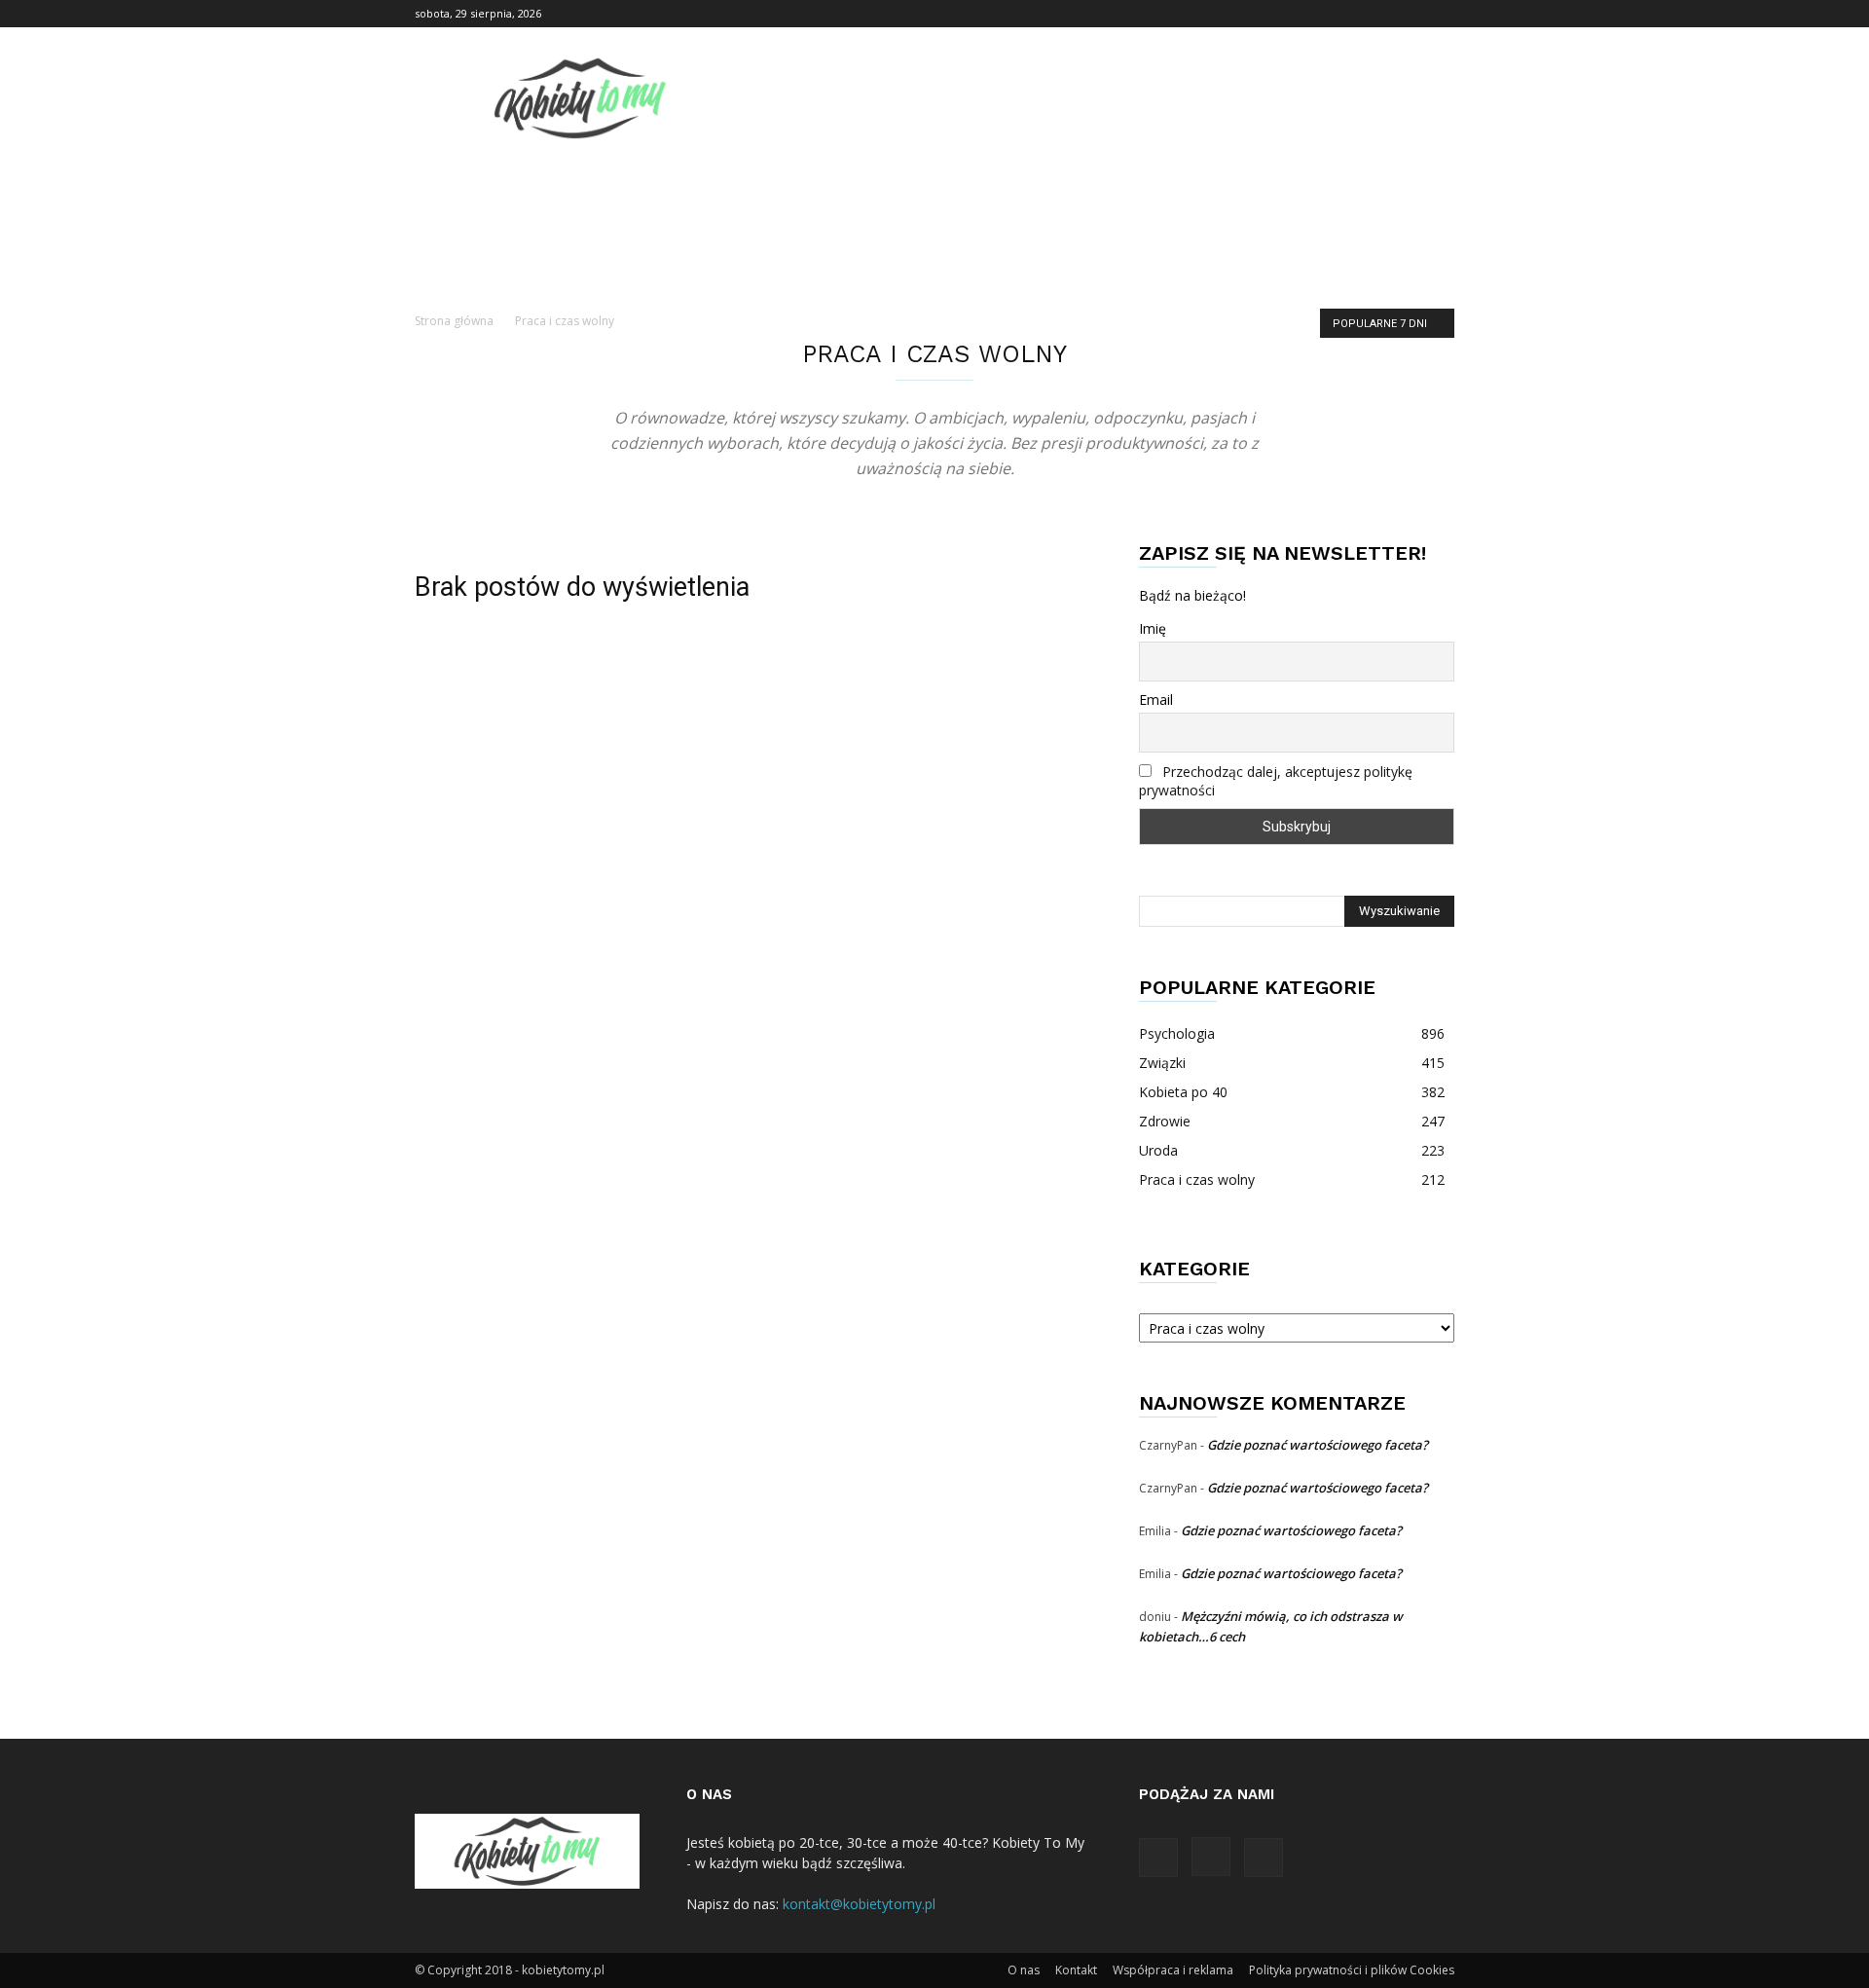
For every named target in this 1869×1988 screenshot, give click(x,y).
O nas (1024, 1970)
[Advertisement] (514, 634)
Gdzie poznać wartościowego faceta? (1318, 1445)
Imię (1153, 628)
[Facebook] (1375, 14)
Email (1156, 699)
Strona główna (454, 321)
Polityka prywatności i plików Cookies (1352, 1970)
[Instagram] (1408, 14)
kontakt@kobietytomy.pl (859, 1904)
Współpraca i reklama (1173, 1970)
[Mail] (1440, 14)
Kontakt (1076, 1970)
